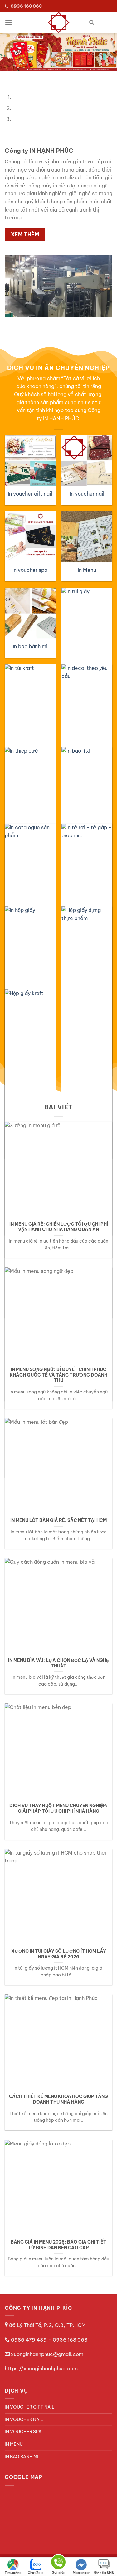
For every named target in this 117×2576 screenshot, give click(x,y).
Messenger (81, 2573)
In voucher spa (30, 570)
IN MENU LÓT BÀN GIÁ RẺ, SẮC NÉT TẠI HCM (58, 1520)
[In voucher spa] (30, 537)
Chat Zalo (36, 2573)
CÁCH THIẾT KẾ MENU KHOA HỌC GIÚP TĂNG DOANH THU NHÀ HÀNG (58, 2100)
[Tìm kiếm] (92, 22)
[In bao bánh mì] (30, 613)
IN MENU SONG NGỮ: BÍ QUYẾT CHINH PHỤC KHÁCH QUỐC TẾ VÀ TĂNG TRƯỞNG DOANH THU (58, 1375)
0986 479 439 (29, 2340)
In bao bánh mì (30, 646)
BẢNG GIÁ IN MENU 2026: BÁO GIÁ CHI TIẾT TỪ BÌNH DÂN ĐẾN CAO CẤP (58, 2245)
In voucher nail (87, 494)
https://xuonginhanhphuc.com (41, 2369)
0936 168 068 (70, 2340)
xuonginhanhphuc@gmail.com (47, 2354)
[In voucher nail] (87, 461)
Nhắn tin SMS (104, 2573)
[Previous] (6, 77)
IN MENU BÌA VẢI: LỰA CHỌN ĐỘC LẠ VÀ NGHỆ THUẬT (58, 1663)
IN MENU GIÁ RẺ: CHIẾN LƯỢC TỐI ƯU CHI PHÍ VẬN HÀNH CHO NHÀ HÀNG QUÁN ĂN (59, 1227)
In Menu (87, 570)
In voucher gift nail (30, 494)
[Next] (23, 77)
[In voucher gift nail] (30, 461)
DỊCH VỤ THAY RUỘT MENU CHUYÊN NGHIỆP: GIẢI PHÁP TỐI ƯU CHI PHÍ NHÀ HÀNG (58, 1809)
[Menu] (8, 22)
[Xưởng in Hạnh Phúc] (59, 22)
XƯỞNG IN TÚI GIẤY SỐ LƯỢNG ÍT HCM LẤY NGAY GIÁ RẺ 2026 (59, 1954)
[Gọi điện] (58, 2563)
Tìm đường (13, 2573)
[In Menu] (87, 537)
